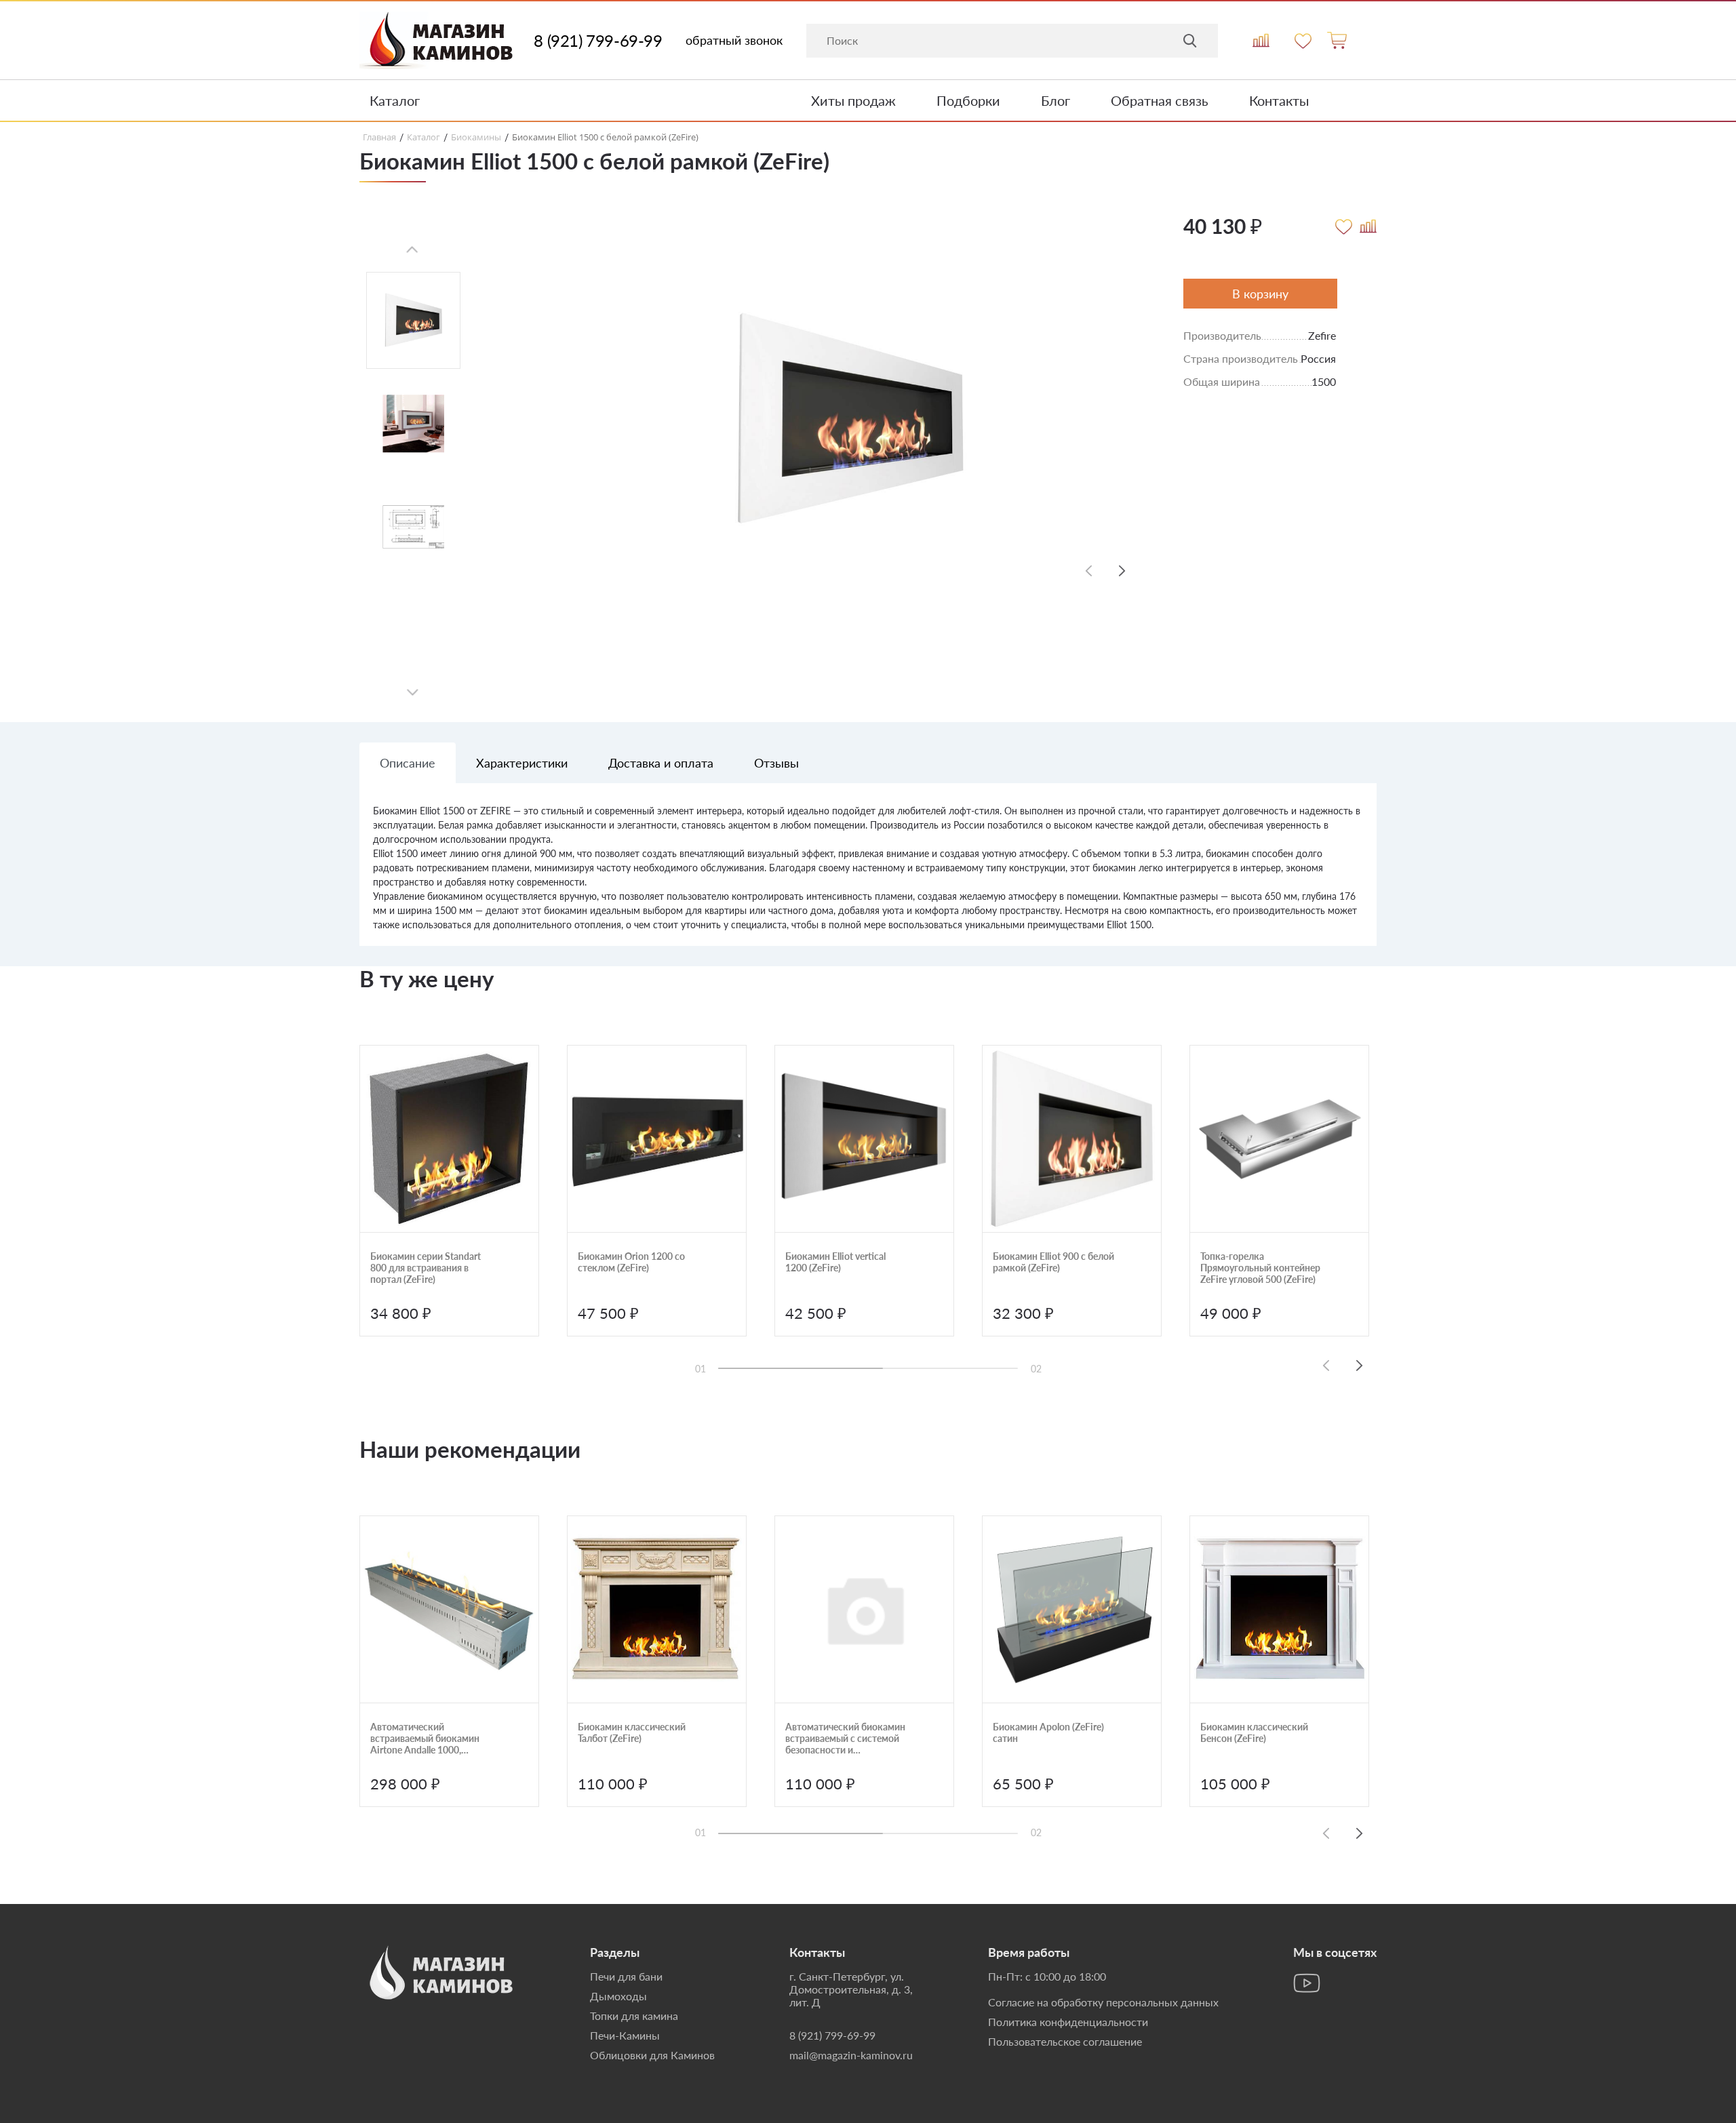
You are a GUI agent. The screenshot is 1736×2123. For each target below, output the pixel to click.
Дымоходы (618, 1996)
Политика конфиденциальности (1068, 2022)
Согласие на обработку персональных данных (1103, 2002)
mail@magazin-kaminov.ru (851, 2055)
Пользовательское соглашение (1065, 2041)
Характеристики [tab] (522, 763)
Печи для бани (626, 1976)
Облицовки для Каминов (652, 2055)
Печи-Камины (625, 2035)
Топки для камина (634, 2016)
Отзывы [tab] (776, 763)
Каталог (395, 100)
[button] (1122, 571)
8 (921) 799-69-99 (598, 41)
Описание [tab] (408, 763)
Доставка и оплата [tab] (661, 763)
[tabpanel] (868, 875)
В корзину (1260, 294)
